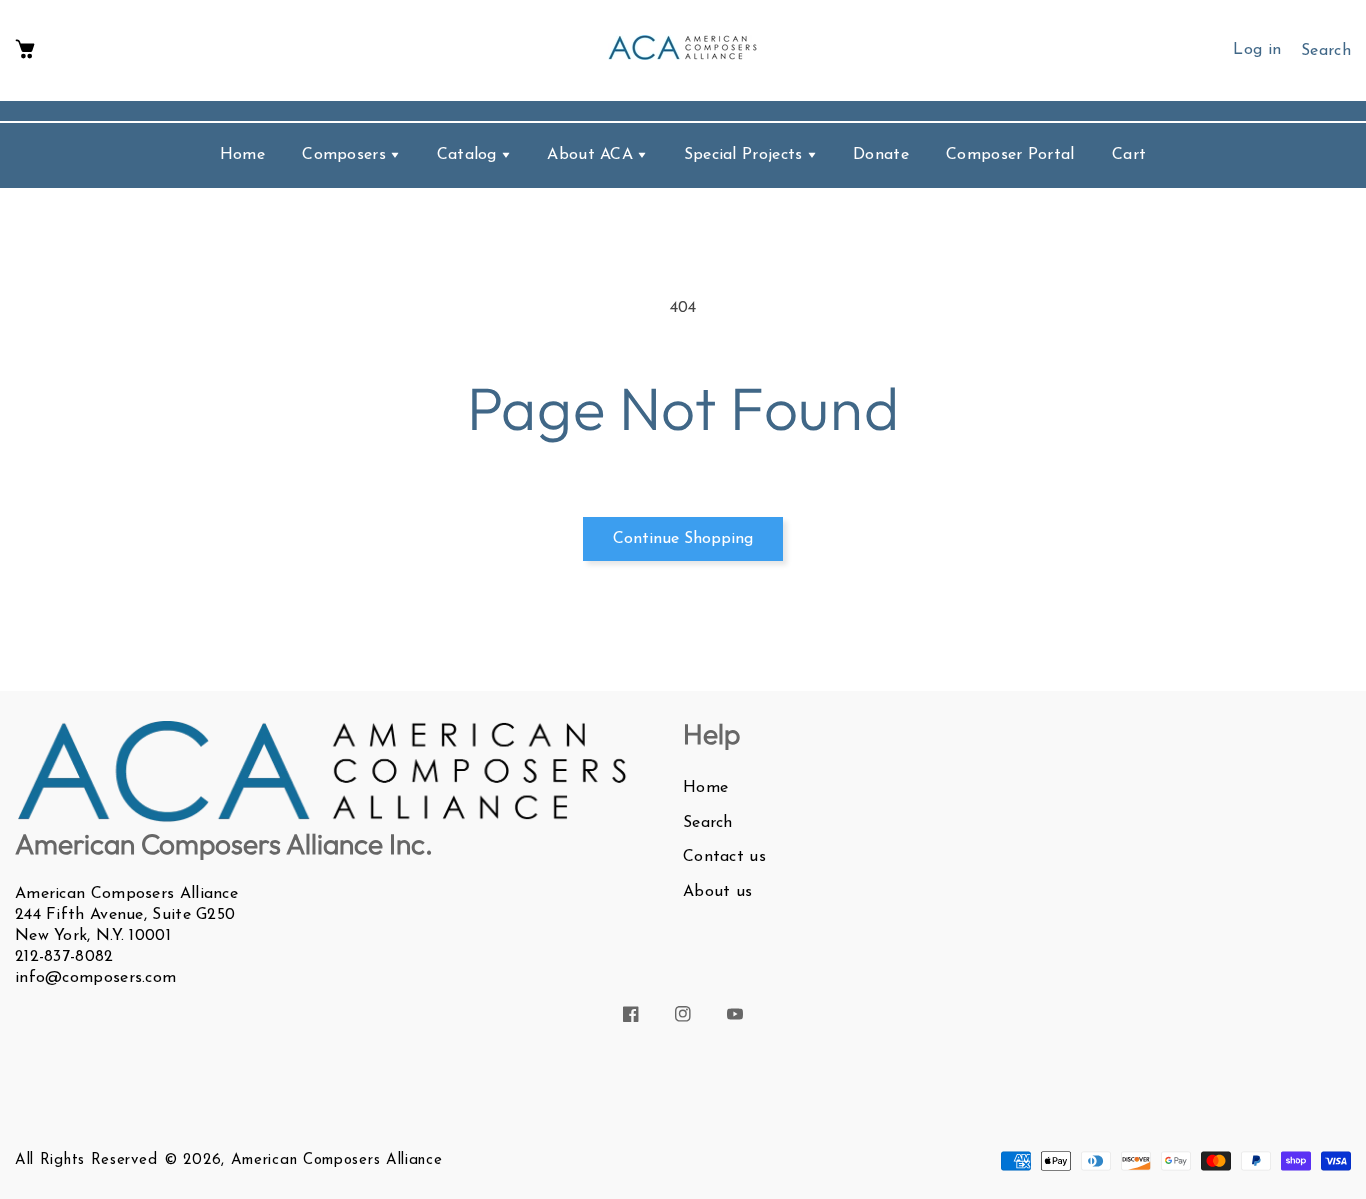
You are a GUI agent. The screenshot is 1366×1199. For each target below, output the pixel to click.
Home (705, 788)
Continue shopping (683, 539)
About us (717, 892)
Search (708, 823)
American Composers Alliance (337, 1160)
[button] (25, 50)
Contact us (724, 857)
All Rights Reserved (86, 1160)
